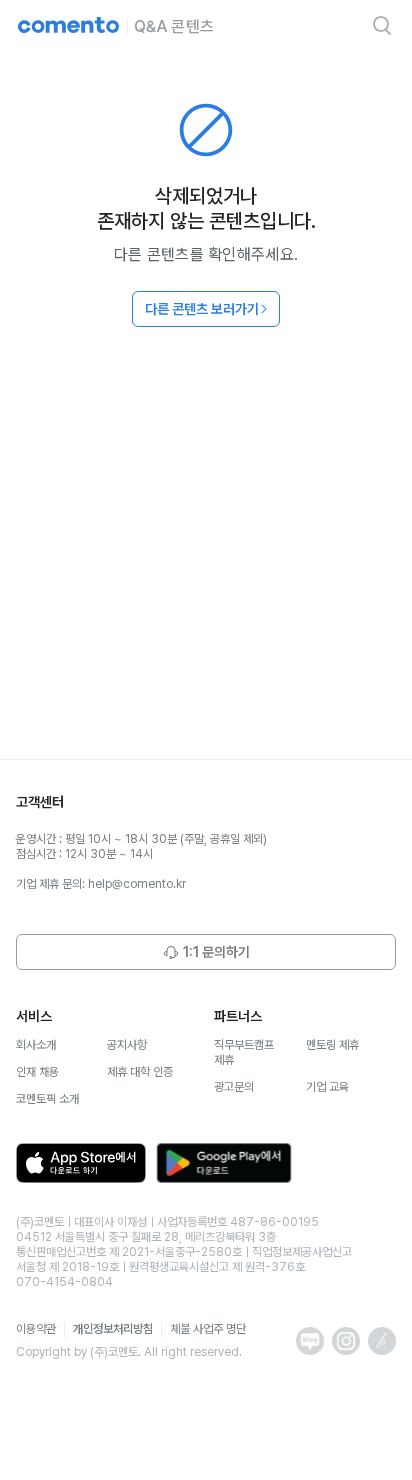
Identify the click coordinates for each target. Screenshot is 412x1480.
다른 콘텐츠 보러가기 (202, 309)
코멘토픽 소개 (47, 1099)
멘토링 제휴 (332, 1045)
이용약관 (36, 1329)
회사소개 (36, 1045)
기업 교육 (327, 1087)
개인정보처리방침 (113, 1329)
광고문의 (234, 1087)
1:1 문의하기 (216, 952)
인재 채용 (37, 1072)
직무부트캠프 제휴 (244, 1052)
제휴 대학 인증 (140, 1072)
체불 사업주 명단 (208, 1329)
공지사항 (127, 1045)
